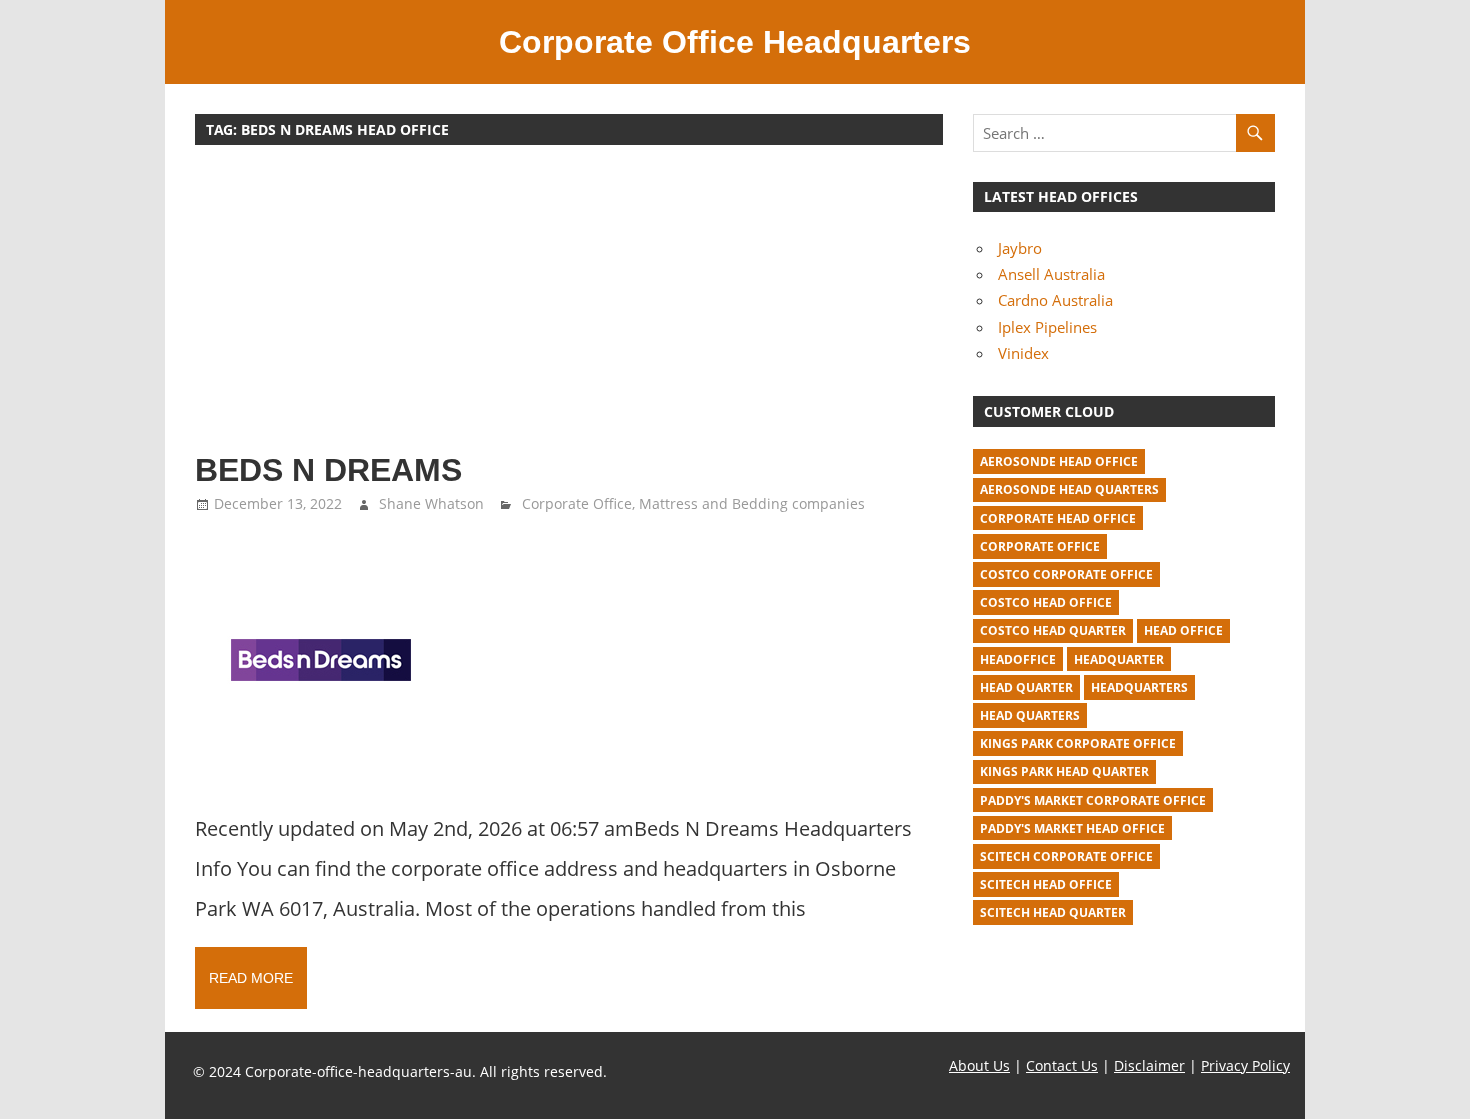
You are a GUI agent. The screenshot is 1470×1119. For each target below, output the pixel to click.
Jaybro (1020, 248)
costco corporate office (1066, 574)
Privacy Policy (1245, 1065)
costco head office (1046, 602)
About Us (979, 1065)
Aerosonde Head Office (1059, 461)
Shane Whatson (431, 503)
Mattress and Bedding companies (752, 503)
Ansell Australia (1051, 274)
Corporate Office (577, 503)
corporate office (1040, 546)
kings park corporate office (1078, 743)
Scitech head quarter (1053, 912)
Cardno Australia (1055, 300)
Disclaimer (1149, 1065)
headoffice (1018, 659)
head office (1183, 630)
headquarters (1139, 687)
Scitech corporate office (1066, 856)
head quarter (1026, 687)
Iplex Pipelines (1047, 327)
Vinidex (1023, 353)
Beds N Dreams (328, 470)
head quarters (1030, 715)
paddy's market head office (1072, 828)
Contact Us (1062, 1065)
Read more (251, 978)
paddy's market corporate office (1093, 800)
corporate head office (1058, 518)
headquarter (1119, 659)
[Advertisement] (569, 308)
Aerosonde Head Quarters (1069, 489)
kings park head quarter (1064, 771)
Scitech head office (1046, 884)
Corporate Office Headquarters (735, 42)
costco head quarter (1053, 630)
